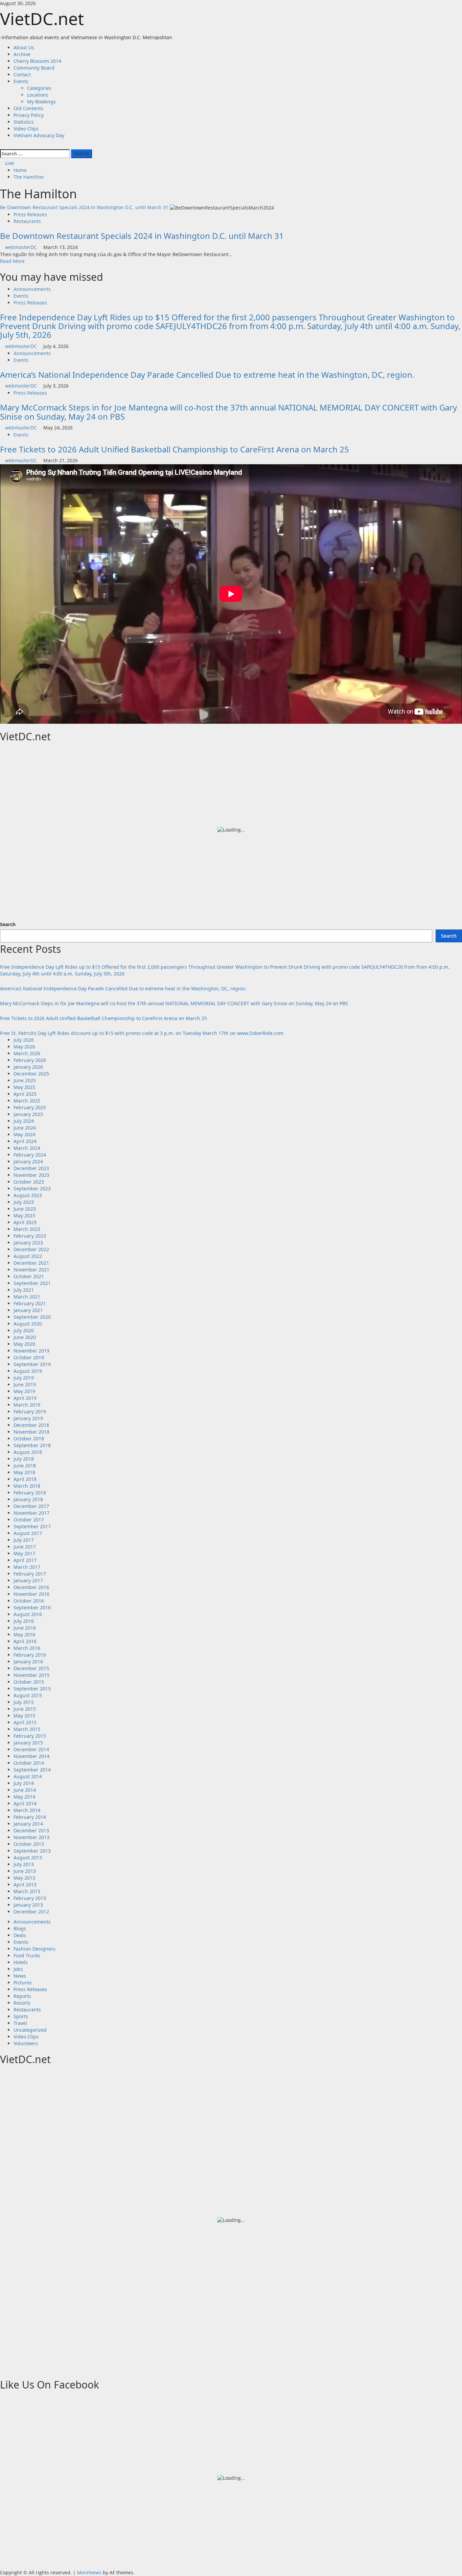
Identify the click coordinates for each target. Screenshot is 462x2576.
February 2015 (30, 1736)
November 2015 (31, 1675)
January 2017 (28, 1580)
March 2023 (27, 1229)
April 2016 (25, 1641)
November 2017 (31, 1513)
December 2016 (31, 1587)
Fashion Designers (34, 1949)
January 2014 (28, 1824)
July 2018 (24, 1459)
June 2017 (25, 1547)
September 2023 (32, 1188)
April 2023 (25, 1222)
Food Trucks (27, 1955)
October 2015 (29, 1682)
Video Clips (26, 129)
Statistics (24, 122)
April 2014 (25, 1803)
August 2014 (28, 1776)
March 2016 (27, 1648)
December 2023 (31, 1168)
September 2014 (32, 1770)
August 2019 (28, 1371)
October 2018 (29, 1439)
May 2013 (24, 1878)
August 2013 (28, 1857)
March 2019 (27, 1405)
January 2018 (28, 1499)
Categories (39, 88)
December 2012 (31, 1912)
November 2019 (31, 1351)
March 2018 (27, 1486)
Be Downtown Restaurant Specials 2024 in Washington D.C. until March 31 (84, 207)
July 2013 (24, 1864)
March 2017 (27, 1567)
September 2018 (32, 1445)
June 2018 (25, 1466)
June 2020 (25, 1337)
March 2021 (27, 1297)
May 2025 (24, 1087)
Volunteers (26, 2043)
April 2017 (25, 1560)
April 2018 (25, 1479)
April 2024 (25, 1141)
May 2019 (24, 1391)
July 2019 (24, 1378)
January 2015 (28, 1743)
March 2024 (27, 1148)
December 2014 (31, 1749)
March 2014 (27, 1810)
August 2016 (28, 1614)
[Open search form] (2, 145)
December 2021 (31, 1263)
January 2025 (28, 1114)
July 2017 (24, 1540)
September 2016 (32, 1607)
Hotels (21, 1962)
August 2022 (28, 1256)
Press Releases (30, 214)
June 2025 (25, 1080)
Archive (22, 54)
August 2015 (28, 1695)
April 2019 (25, 1398)
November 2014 (31, 1756)
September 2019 (32, 1364)
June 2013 (25, 1871)
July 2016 (24, 1621)
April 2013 (25, 1885)
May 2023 (24, 1216)
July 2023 (24, 1202)
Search (8, 924)
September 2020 (32, 1317)
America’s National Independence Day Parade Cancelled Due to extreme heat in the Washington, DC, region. (207, 375)
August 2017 (28, 1533)
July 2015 (24, 1702)
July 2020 (24, 1330)
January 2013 (28, 1905)
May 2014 (24, 1797)
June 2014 (25, 1790)
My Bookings (41, 102)
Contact (22, 75)
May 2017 (24, 1553)
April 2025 (25, 1094)
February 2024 (30, 1155)
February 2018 (30, 1493)
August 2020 (28, 1324)
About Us (24, 47)
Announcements (32, 289)
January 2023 (28, 1243)
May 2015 (24, 1716)
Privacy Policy (29, 115)
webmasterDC (22, 247)
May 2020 (24, 1344)
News (20, 1976)
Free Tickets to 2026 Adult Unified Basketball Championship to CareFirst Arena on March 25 (175, 449)
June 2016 (25, 1628)
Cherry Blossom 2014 (37, 61)
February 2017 (30, 1574)
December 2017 (31, 1506)
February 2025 (30, 1107)
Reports (22, 1996)
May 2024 (24, 1134)
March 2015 (27, 1729)
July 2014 (24, 1783)
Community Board (34, 68)
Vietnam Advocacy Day (39, 135)
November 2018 (31, 1432)
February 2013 (30, 1898)
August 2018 (28, 1452)
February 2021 (30, 1303)
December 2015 (31, 1668)
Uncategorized (30, 2030)
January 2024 (28, 1161)
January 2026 (28, 1067)
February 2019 (30, 1411)
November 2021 (31, 1270)
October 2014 (29, 1763)
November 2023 (31, 1175)
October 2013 (29, 1844)
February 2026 (30, 1060)
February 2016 (30, 1655)
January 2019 (28, 1418)
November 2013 (31, 1837)
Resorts (22, 2003)
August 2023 (28, 1195)
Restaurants (27, 221)
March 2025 (27, 1101)
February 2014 (30, 1817)
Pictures (23, 1983)
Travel (20, 2023)
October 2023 (29, 1182)
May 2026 (24, 1047)
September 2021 (32, 1283)
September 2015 (32, 1689)
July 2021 (24, 1290)
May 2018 (24, 1472)
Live (9, 163)
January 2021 (28, 1310)
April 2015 (25, 1722)
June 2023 (25, 1209)
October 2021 (29, 1276)
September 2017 (32, 1526)
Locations (38, 95)
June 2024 (25, 1128)
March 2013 (27, 1891)
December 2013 (31, 1830)
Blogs (20, 1928)
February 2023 (30, 1236)
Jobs (18, 1969)
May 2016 (24, 1634)
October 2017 (29, 1520)
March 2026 (27, 1053)
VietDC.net (42, 19)
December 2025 (31, 1074)
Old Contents (28, 108)
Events (21, 81)
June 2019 (25, 1384)
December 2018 (31, 1425)
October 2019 (29, 1357)
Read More (12, 261)
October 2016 (29, 1601)
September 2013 (32, 1851)
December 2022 (31, 1249)
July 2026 (24, 1040)
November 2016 (31, 1594)
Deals (20, 1935)
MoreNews (89, 2572)
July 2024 (24, 1121)
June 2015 (25, 1709)
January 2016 (28, 1662)
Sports (21, 2016)
